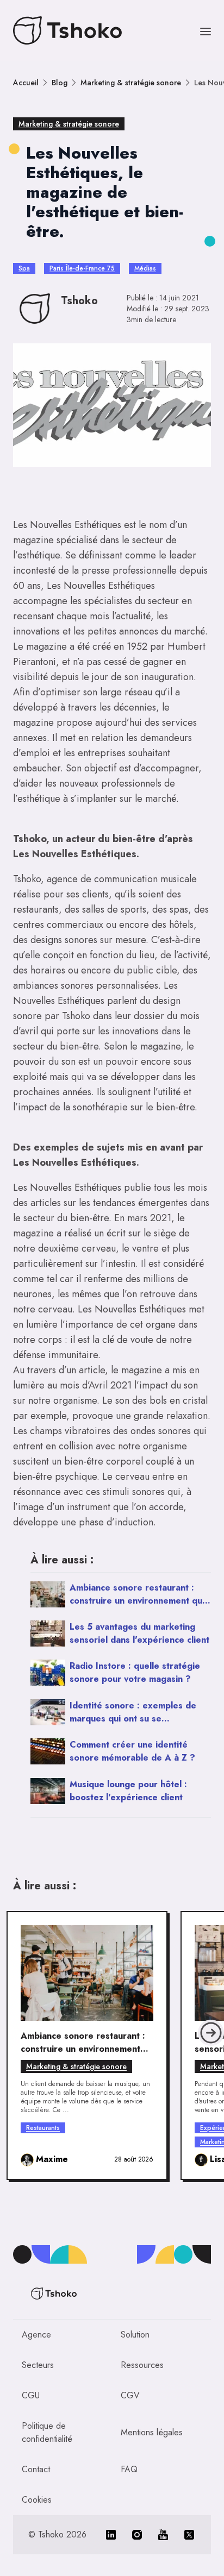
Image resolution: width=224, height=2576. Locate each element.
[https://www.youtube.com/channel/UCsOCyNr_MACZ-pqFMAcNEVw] (163, 2535)
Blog (60, 83)
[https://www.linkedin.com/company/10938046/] (111, 2535)
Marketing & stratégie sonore (131, 83)
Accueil (26, 83)
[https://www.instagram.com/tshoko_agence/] (137, 2535)
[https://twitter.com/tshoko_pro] (189, 2535)
